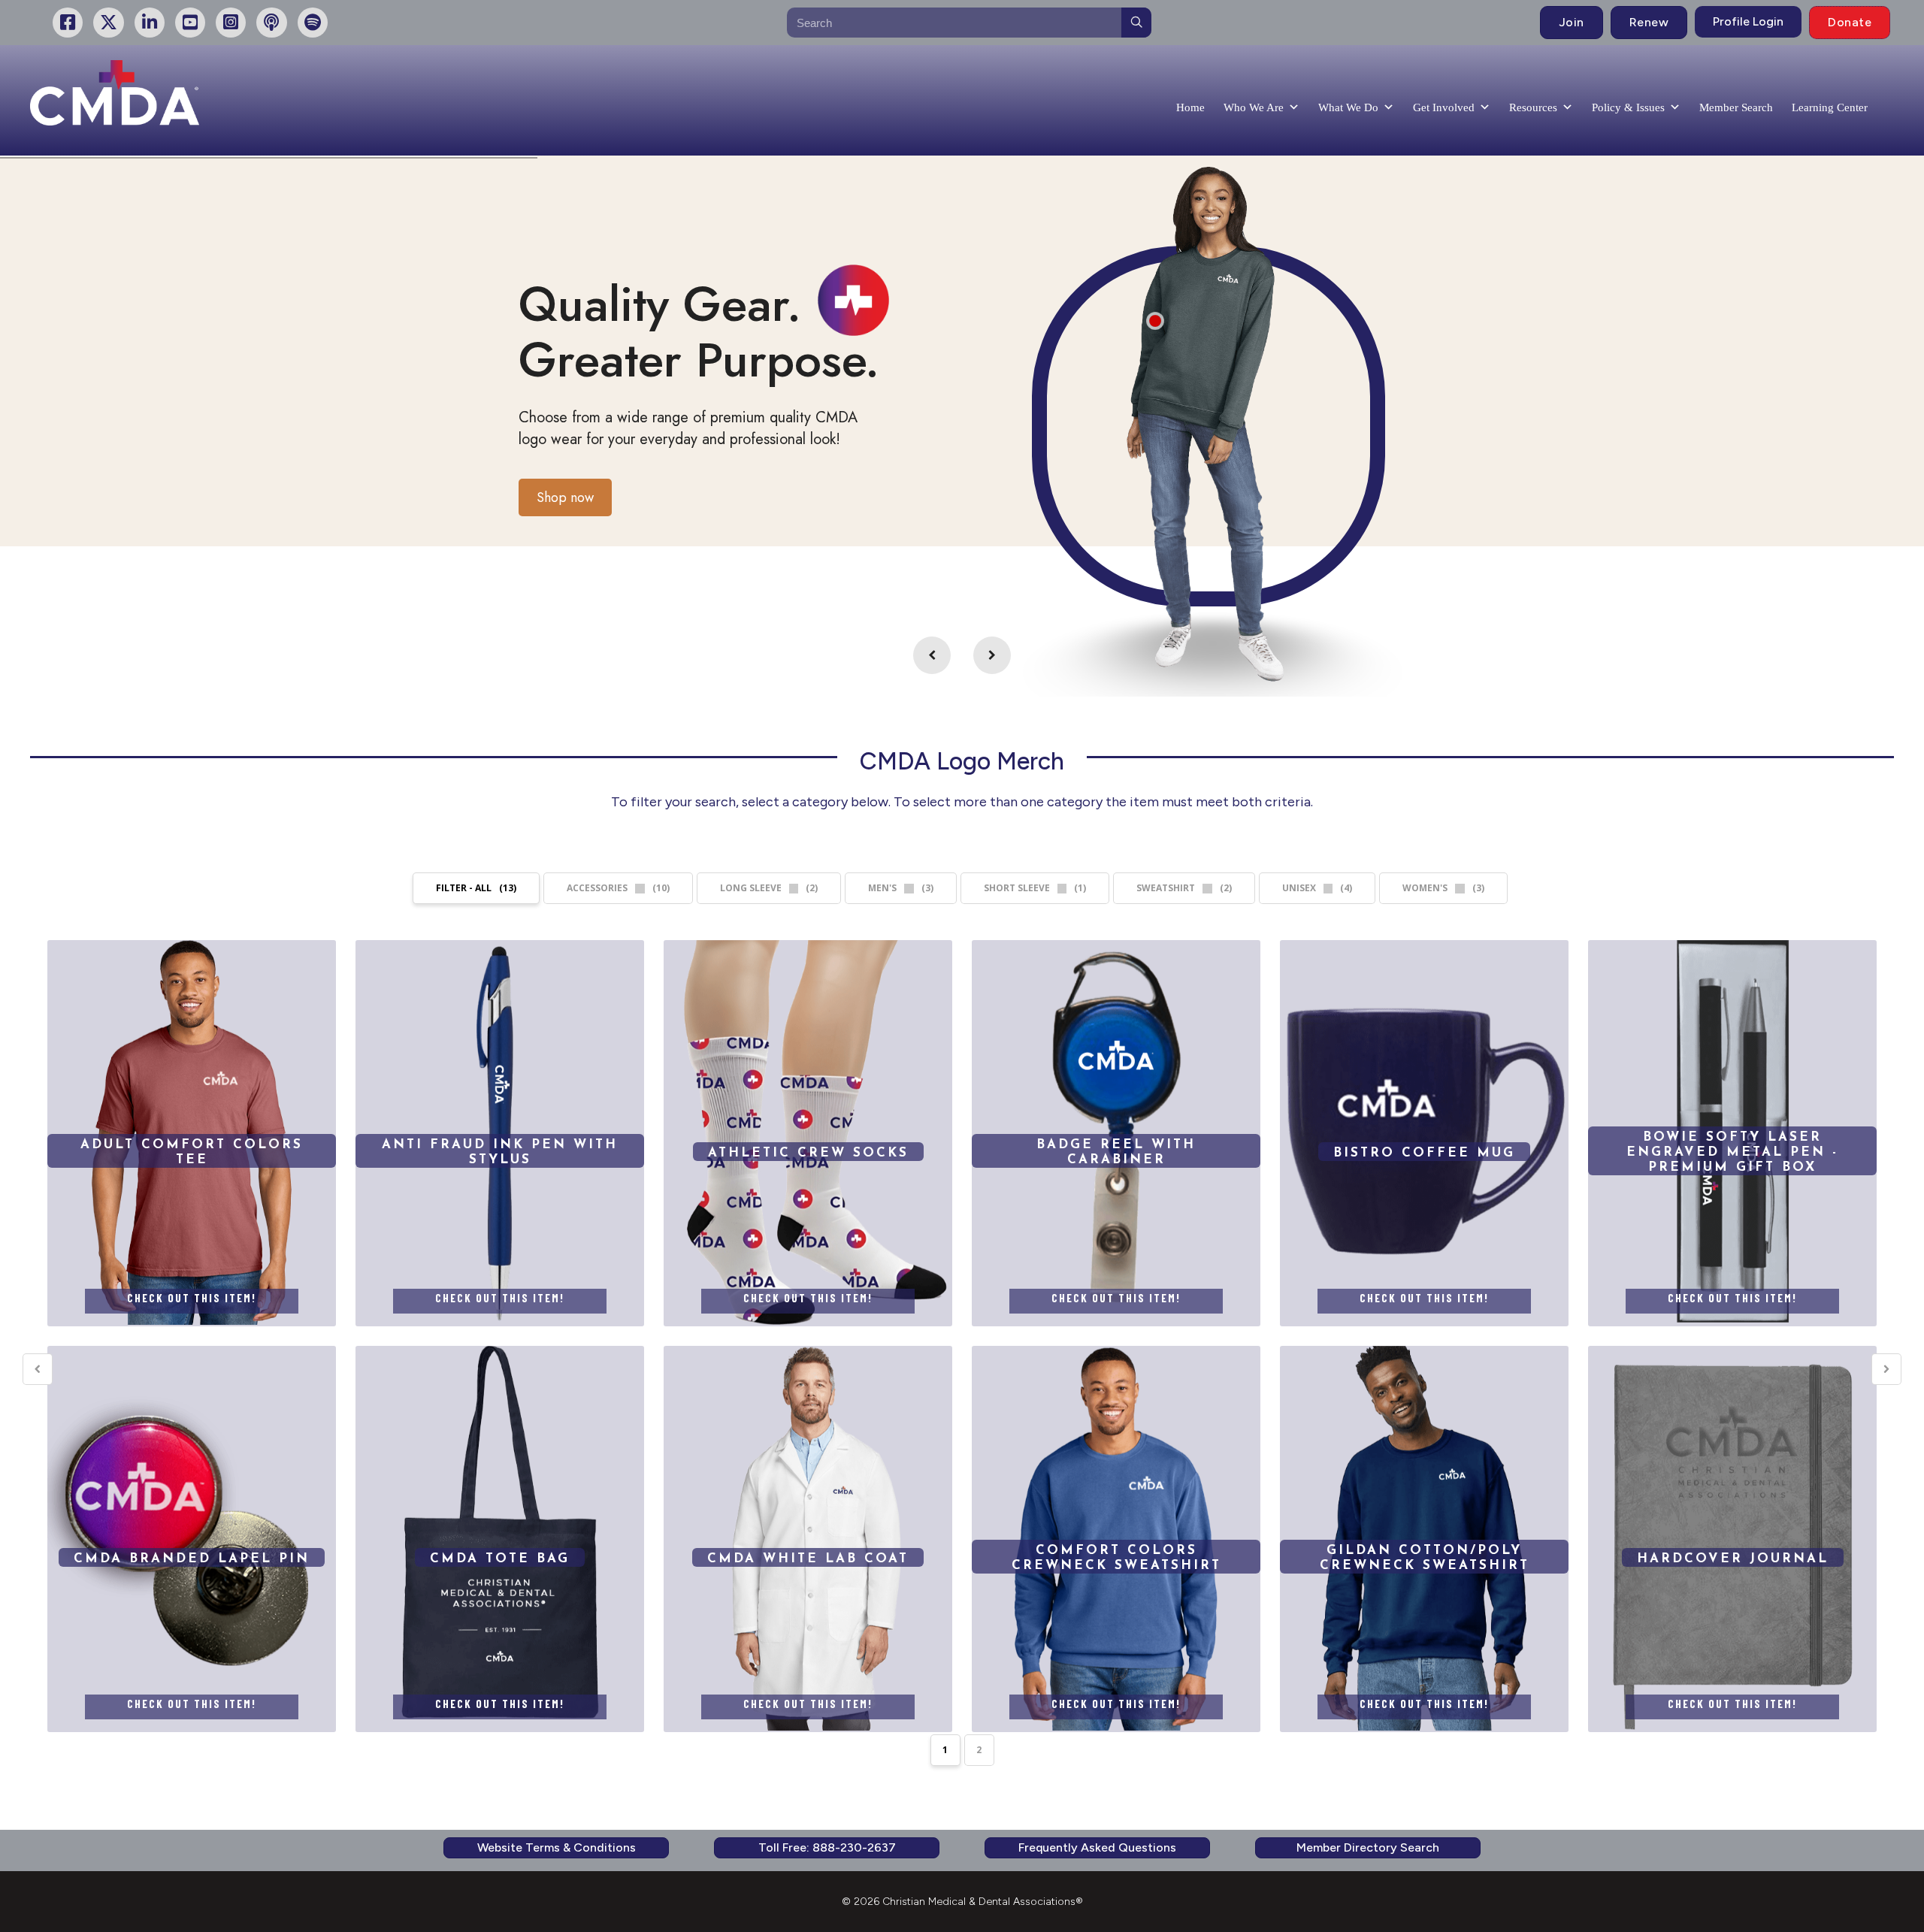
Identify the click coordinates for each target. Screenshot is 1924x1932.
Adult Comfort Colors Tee (192, 1132)
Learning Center (1830, 107)
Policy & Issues (1628, 107)
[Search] (1136, 23)
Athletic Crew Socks (808, 1132)
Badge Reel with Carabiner (1116, 1132)
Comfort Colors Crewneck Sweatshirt (1116, 1538)
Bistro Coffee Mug (1424, 1132)
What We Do (1348, 107)
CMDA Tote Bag (500, 1538)
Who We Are (1254, 107)
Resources (1533, 107)
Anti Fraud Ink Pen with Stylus (500, 1132)
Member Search (1736, 107)
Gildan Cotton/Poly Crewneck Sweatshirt (1424, 1538)
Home (1190, 107)
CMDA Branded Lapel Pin (192, 1538)
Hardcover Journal (1732, 1538)
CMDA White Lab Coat (808, 1538)
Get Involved (1444, 107)
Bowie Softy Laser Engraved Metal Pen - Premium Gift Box (1732, 1152)
